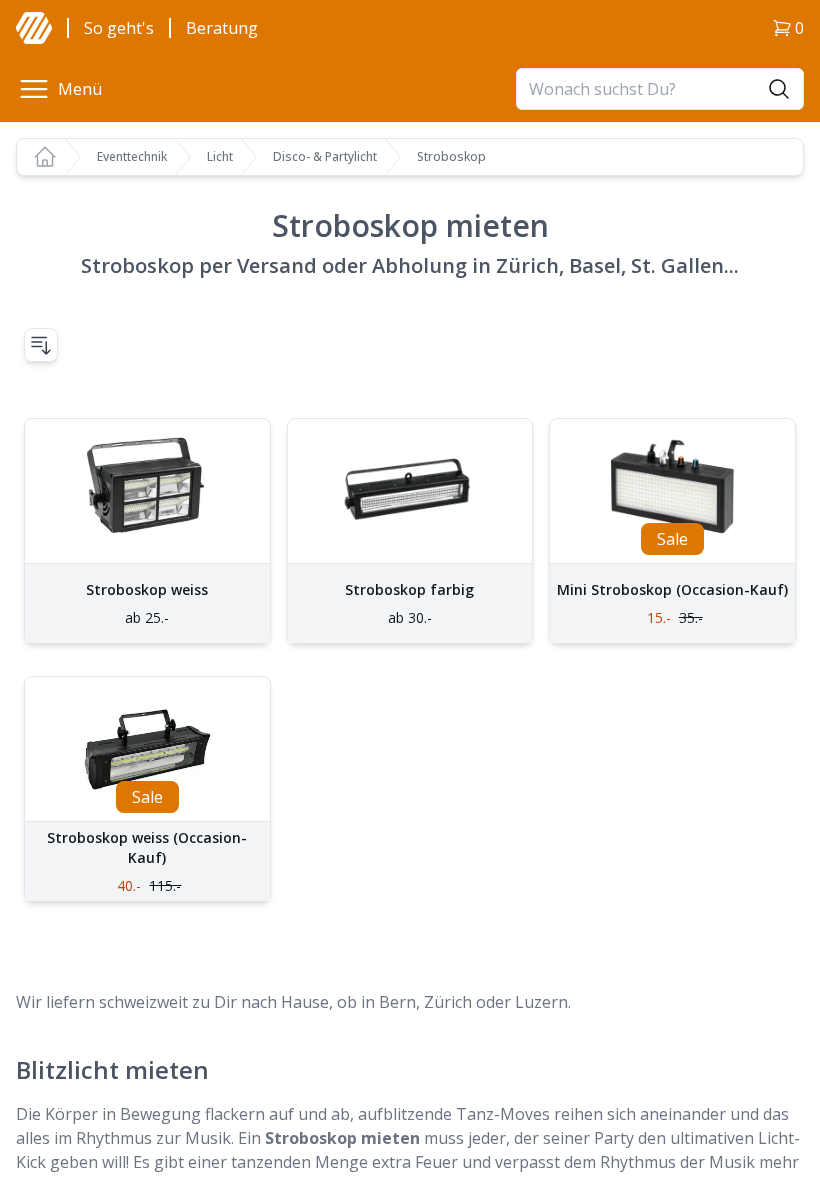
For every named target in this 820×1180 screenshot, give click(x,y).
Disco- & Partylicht (325, 157)
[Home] (45, 157)
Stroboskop (451, 157)
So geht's (119, 28)
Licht (220, 157)
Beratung (222, 28)
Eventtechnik (132, 157)
